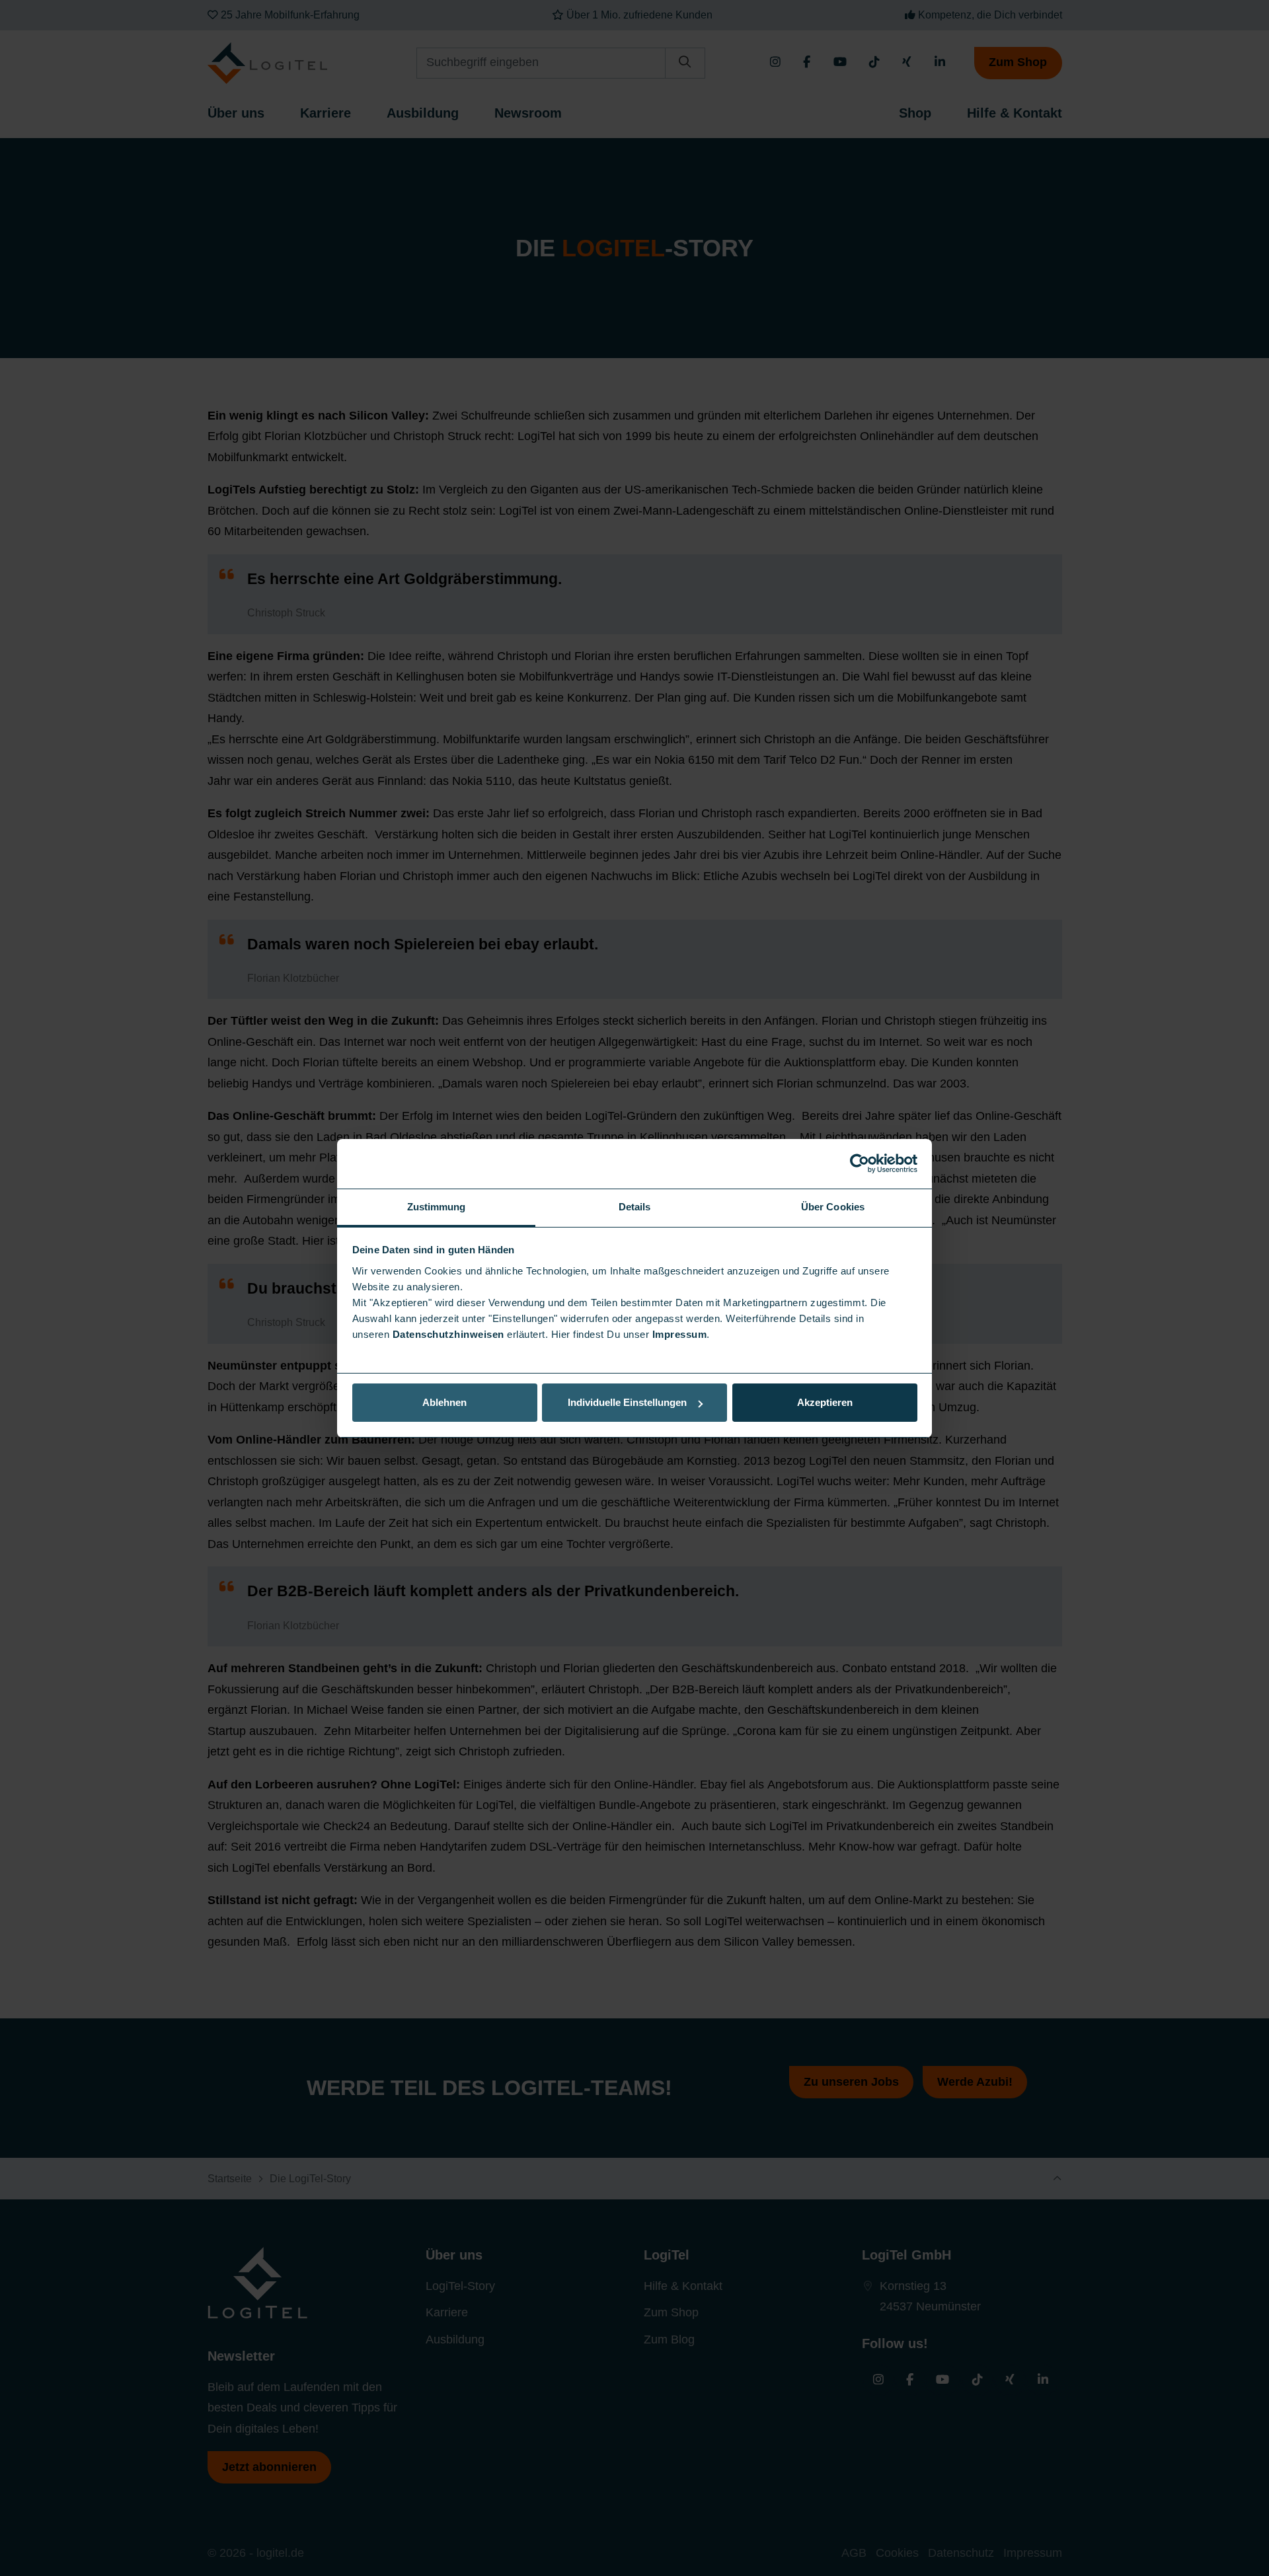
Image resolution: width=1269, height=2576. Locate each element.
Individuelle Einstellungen (627, 1402)
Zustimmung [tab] (437, 1207)
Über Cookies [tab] (833, 1207)
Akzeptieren (825, 1402)
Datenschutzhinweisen (448, 1334)
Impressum (680, 1334)
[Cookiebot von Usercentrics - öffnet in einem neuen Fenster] (860, 1163)
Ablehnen (444, 1402)
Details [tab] (635, 1207)
